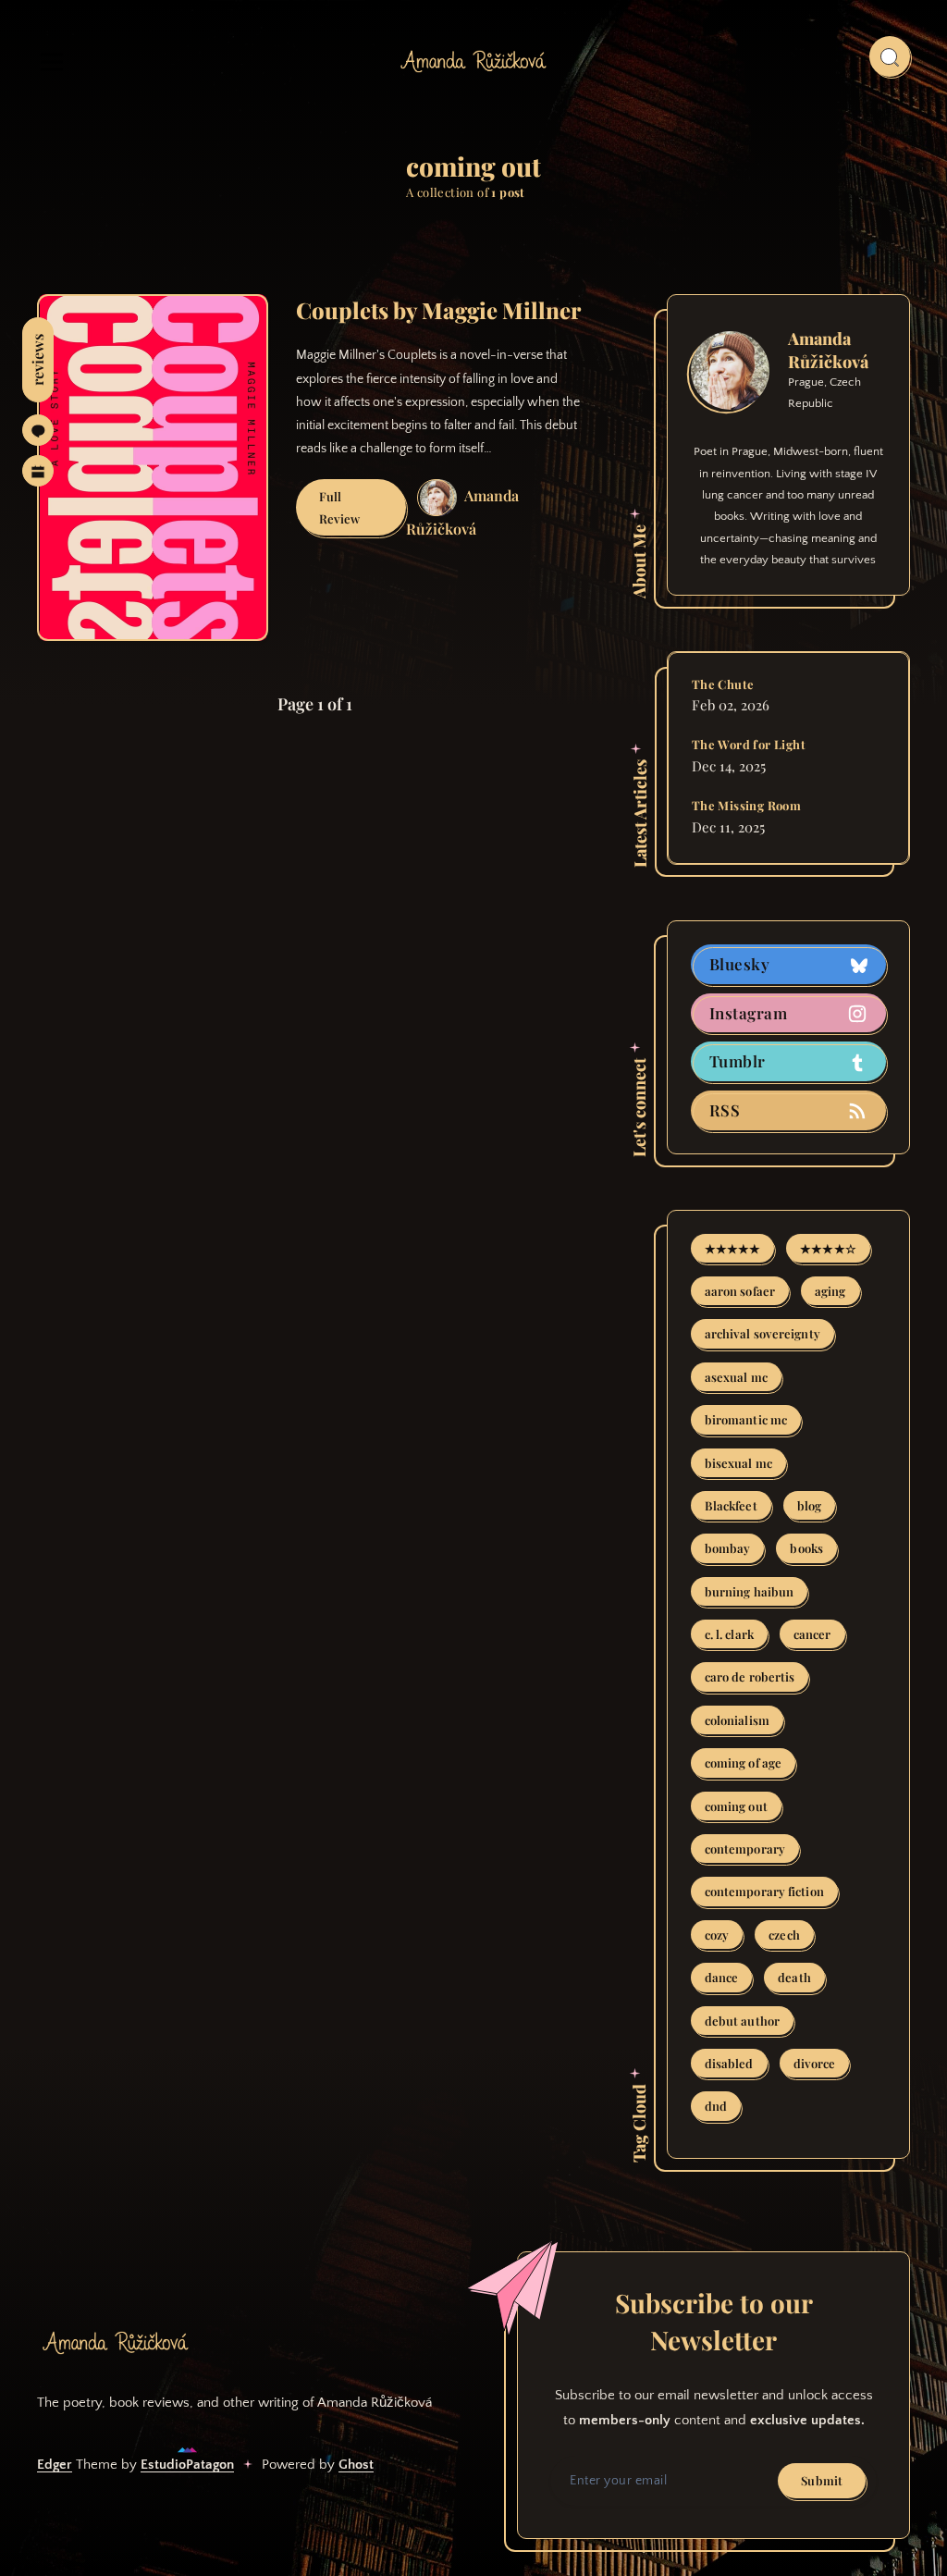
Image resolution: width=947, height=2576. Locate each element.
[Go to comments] (38, 430)
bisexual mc (738, 1463)
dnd (716, 2106)
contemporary (745, 1849)
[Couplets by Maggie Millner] (153, 468)
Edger (55, 2465)
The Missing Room (746, 805)
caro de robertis (750, 1676)
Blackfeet (731, 1505)
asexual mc (736, 1377)
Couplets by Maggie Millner (438, 310)
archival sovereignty (763, 1333)
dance (722, 1977)
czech (784, 1935)
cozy (717, 1935)
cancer (812, 1634)
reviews (37, 360)
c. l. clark (729, 1634)
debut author (742, 2021)
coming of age (743, 1763)
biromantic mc (746, 1419)
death (794, 1977)
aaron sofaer (740, 1291)
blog (809, 1505)
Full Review (363, 512)
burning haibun (749, 1591)
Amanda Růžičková (828, 350)
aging (830, 1291)
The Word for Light (749, 744)
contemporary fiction (764, 1891)
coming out (736, 1806)
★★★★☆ (828, 1248)
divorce (815, 2063)
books (806, 1548)
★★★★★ (733, 1248)
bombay (728, 1548)
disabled (729, 2063)
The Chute (723, 684)
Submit (822, 2480)
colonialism (737, 1720)
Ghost (356, 2465)
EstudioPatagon (187, 2465)
